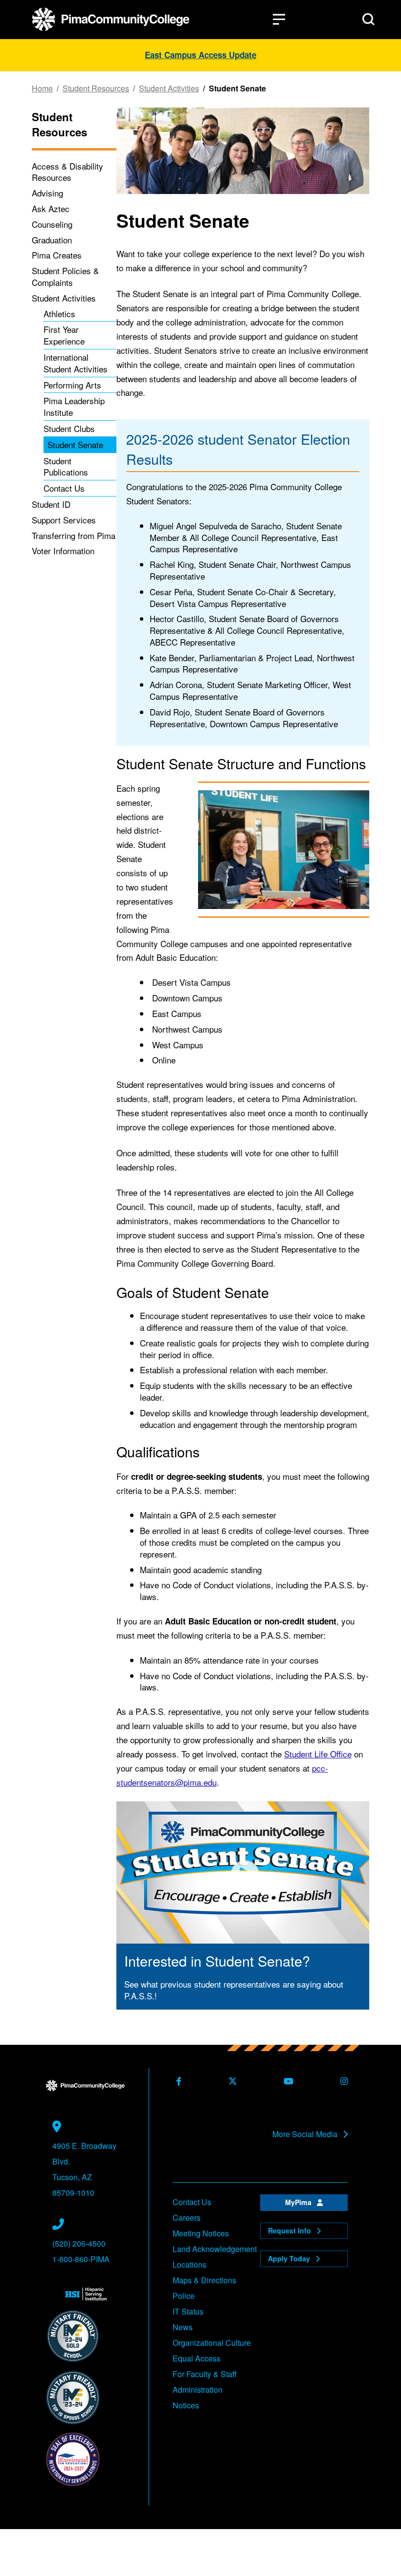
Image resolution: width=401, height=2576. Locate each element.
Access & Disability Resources (67, 172)
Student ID (51, 504)
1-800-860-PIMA (81, 2259)
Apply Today (290, 2258)
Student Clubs (69, 428)
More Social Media (306, 2134)
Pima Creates (57, 255)
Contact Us (64, 488)
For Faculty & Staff (205, 2374)
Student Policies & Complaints (65, 276)
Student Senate (75, 444)
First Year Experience (64, 335)
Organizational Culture (212, 2343)
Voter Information (63, 551)
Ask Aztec (51, 208)
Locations (189, 2264)
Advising (47, 193)
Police (184, 2296)
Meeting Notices (201, 2233)
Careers (187, 2218)
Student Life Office (318, 1754)
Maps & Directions (204, 2280)
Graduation (52, 240)
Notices (186, 2405)
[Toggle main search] (368, 19)
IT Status (188, 2311)
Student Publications (66, 466)
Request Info (290, 2230)
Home (42, 88)
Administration (198, 2390)
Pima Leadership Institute (74, 406)
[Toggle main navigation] (279, 19)
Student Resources (96, 88)
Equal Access (197, 2358)
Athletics (59, 314)
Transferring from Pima (74, 535)
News (183, 2327)
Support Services (64, 520)
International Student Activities (76, 363)
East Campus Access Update (200, 55)
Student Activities (169, 88)
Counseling (52, 224)
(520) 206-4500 (79, 2243)
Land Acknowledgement (215, 2249)
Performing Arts (72, 385)
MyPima (299, 2202)
